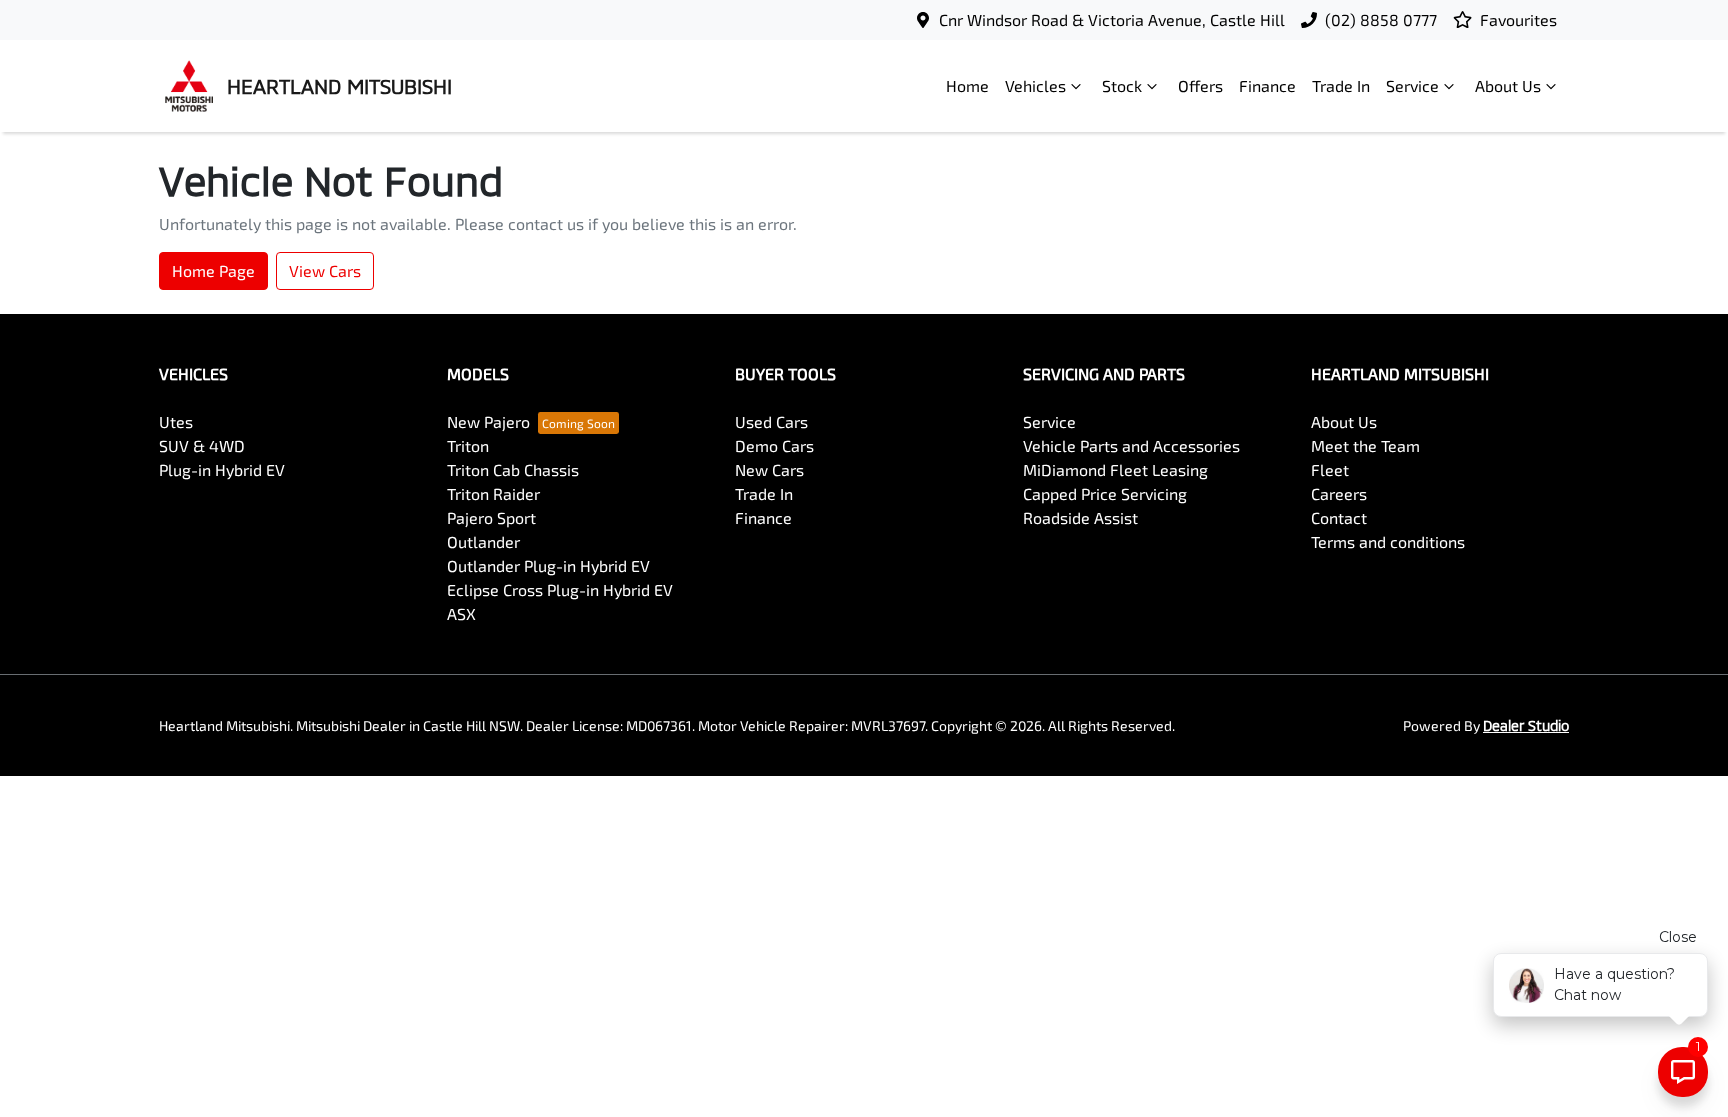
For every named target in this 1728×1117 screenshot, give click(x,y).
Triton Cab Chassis (513, 469)
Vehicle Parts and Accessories (1131, 445)
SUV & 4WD (202, 445)
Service (1412, 85)
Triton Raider (493, 493)
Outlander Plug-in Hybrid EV (548, 565)
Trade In (1341, 85)
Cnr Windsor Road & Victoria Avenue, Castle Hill (1112, 19)
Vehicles (1035, 85)
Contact (1339, 517)
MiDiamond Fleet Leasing (1115, 469)
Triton (468, 445)
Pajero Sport (491, 517)
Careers (1339, 493)
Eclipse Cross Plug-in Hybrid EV (560, 589)
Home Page (213, 270)
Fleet (1330, 469)
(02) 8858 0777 (1381, 19)
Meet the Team (1365, 445)
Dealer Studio (1526, 725)
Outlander (483, 541)
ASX (461, 613)
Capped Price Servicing (1105, 493)
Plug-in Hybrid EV (222, 469)
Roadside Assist (1080, 517)
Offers (1200, 85)
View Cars (325, 270)
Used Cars (771, 421)
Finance (1267, 85)
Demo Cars (774, 445)
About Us (1508, 85)
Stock (1122, 85)
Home (967, 85)
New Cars (769, 469)
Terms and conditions (1388, 541)
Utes (176, 421)
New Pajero (488, 421)
